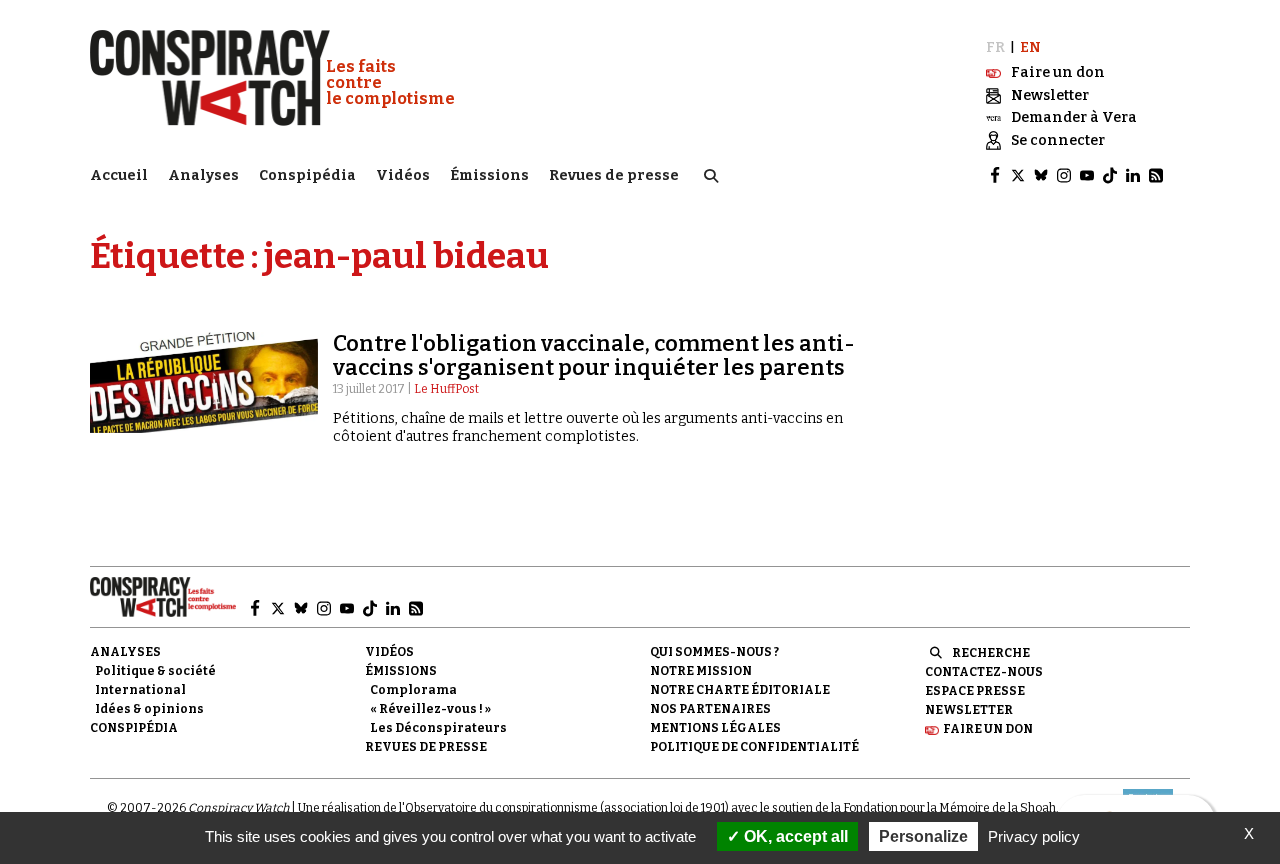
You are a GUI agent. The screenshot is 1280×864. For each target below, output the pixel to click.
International (140, 690)
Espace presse (975, 691)
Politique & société (155, 671)
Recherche (991, 653)
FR (995, 47)
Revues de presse (614, 175)
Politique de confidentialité (754, 747)
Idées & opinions (149, 709)
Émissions (489, 175)
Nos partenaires (710, 709)
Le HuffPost (446, 389)
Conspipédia (307, 175)
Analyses (203, 175)
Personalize (923, 836)
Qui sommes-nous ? (714, 652)
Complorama (413, 690)
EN (1030, 47)
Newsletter (969, 710)
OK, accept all (794, 836)
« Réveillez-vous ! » (430, 709)
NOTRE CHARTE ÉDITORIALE (740, 690)
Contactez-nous (984, 672)
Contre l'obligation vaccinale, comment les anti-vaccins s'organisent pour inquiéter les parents (594, 355)
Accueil (119, 175)
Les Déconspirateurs (438, 728)
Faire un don (988, 729)
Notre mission (701, 671)
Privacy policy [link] (1034, 836)
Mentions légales (715, 728)
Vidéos (403, 175)
